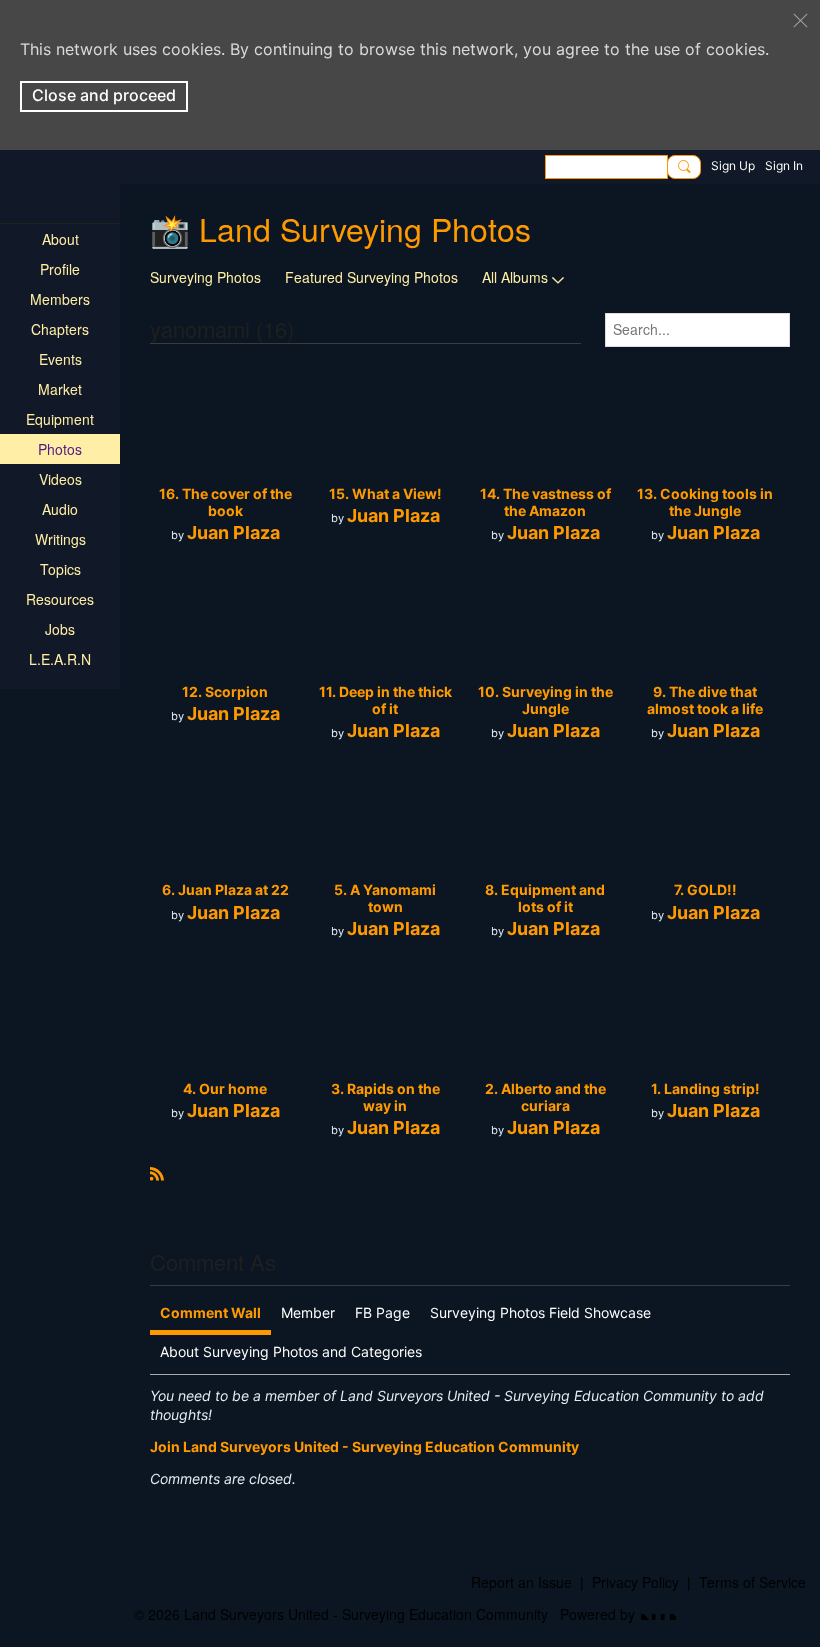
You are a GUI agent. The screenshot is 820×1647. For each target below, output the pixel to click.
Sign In (784, 165)
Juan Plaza (233, 532)
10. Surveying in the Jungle (545, 700)
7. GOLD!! (705, 889)
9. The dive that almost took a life (705, 700)
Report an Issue (521, 1582)
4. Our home (225, 1088)
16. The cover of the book (225, 502)
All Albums (515, 277)
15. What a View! (385, 493)
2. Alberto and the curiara (545, 1097)
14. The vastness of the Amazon (545, 502)
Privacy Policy (635, 1582)
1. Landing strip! (705, 1088)
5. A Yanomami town (385, 898)
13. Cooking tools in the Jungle (705, 502)
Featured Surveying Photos (371, 277)
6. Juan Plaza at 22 (225, 889)
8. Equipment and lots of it (545, 898)
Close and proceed (104, 95)
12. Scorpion (225, 691)
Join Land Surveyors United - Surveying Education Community (364, 1446)
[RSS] (157, 1172)
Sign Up (733, 165)
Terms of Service (752, 1582)
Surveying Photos (205, 277)
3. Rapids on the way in (385, 1097)
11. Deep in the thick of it (385, 700)
